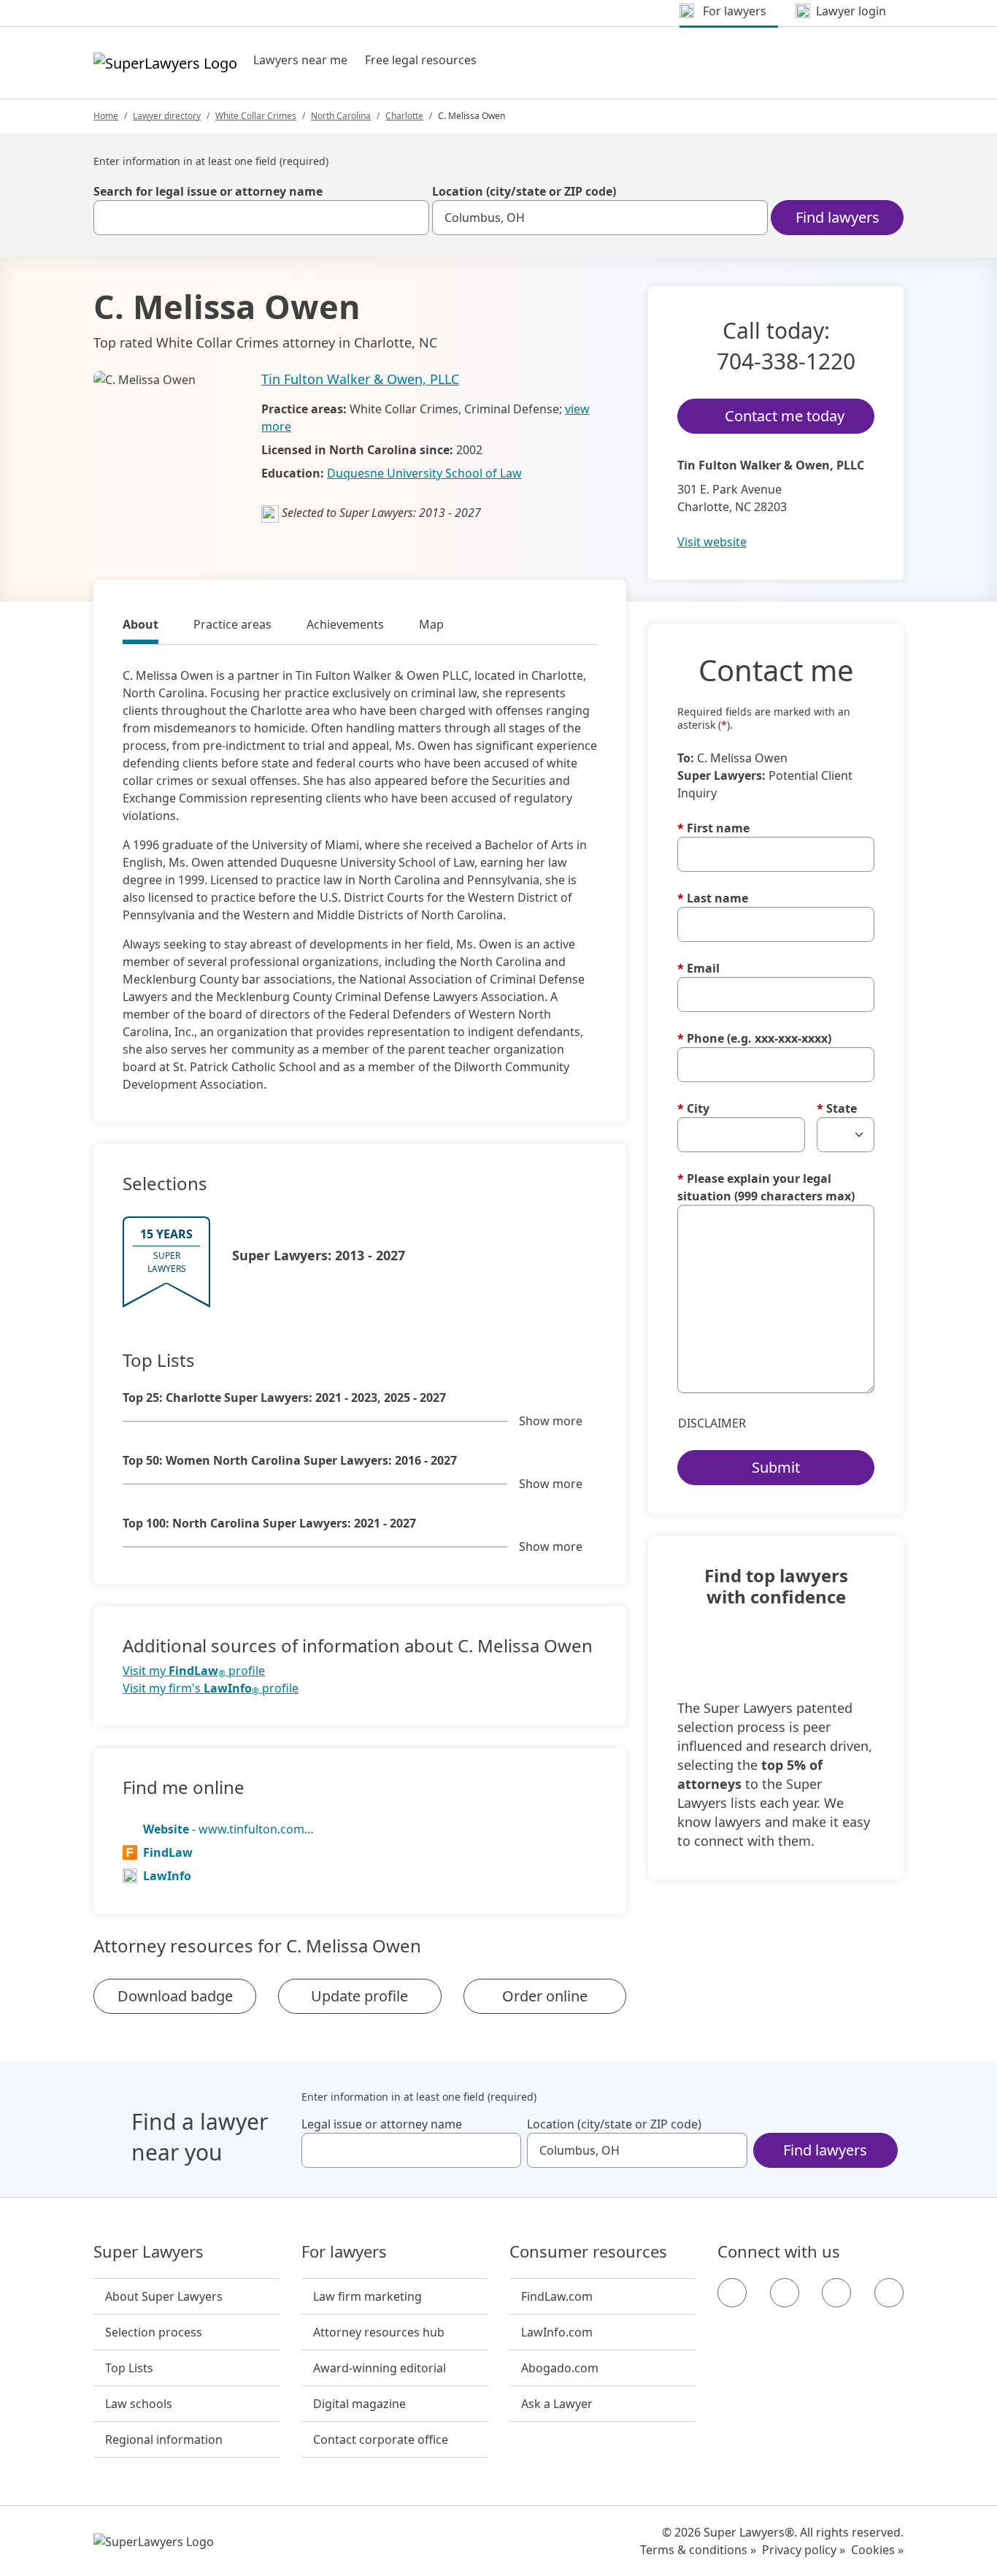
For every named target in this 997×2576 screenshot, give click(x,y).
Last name (713, 898)
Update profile (359, 1996)
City (693, 1108)
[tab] (140, 626)
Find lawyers (838, 217)
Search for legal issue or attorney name (208, 191)
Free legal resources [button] (421, 60)
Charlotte (404, 116)
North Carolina (341, 116)
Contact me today (785, 416)
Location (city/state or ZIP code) (524, 191)
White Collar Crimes (256, 116)
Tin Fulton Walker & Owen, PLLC (360, 379)
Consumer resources (588, 2252)
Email (698, 968)
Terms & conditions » (698, 2550)
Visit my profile (194, 1671)
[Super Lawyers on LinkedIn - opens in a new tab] (889, 2293)
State (837, 1108)
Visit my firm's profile (211, 1688)
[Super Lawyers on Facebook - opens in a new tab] (732, 2293)
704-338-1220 (786, 361)
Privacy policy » (804, 2550)
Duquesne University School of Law (424, 473)
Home (106, 116)
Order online (545, 1996)
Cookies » (877, 2550)
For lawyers (344, 2252)
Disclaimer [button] (712, 1423)
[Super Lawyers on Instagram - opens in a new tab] (785, 2293)
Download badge (175, 1996)
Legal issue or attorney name (382, 2124)
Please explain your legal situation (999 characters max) (766, 1187)
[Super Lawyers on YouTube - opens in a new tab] (836, 2293)
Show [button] (551, 1421)
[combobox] (261, 218)
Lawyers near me (300, 60)
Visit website (712, 542)
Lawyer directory (167, 116)
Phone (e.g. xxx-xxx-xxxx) (754, 1038)
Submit (776, 1467)
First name (713, 828)
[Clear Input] (412, 218)
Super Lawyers (149, 2252)
